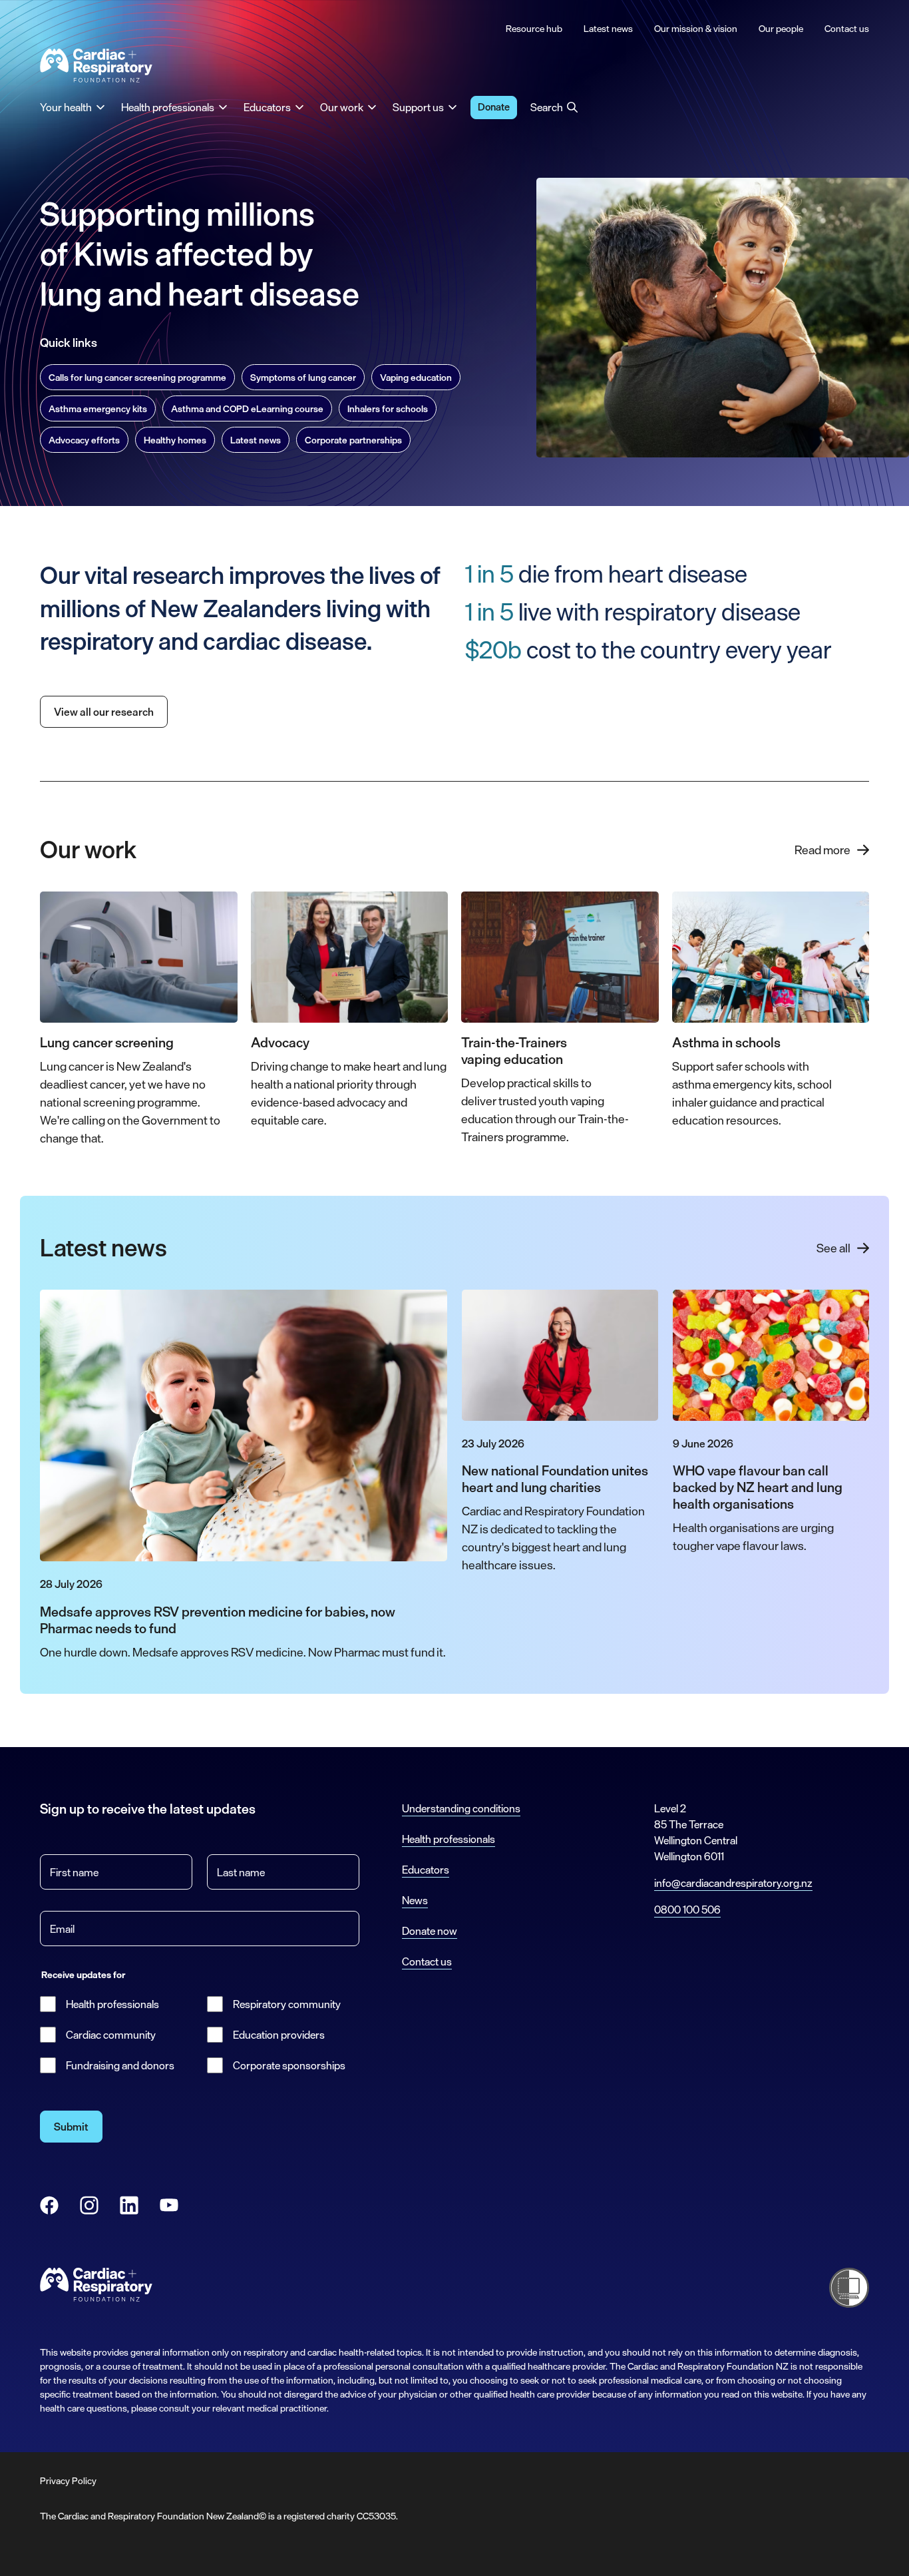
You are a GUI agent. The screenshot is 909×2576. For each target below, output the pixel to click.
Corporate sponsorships (289, 2065)
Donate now (430, 1931)
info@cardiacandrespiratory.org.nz (733, 1883)
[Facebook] (49, 2205)
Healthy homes (175, 440)
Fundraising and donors (120, 2065)
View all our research (104, 712)
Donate (494, 107)
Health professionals (112, 2004)
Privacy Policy (68, 2480)
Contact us (427, 1961)
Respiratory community (287, 2004)
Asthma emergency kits (98, 408)
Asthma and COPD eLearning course (247, 408)
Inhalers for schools (388, 408)
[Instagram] (89, 2205)
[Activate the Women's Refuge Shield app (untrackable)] (849, 2288)
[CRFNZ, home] (96, 66)
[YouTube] (169, 2205)
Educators (426, 1870)
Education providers (279, 2035)
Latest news (256, 440)
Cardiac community (111, 2035)
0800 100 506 (687, 1910)
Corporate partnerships (353, 440)
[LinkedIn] (129, 2205)
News (415, 1900)
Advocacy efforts (84, 440)
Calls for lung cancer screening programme (137, 377)
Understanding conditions (461, 1808)
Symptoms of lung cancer (303, 377)
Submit (71, 2127)
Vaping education (416, 377)
